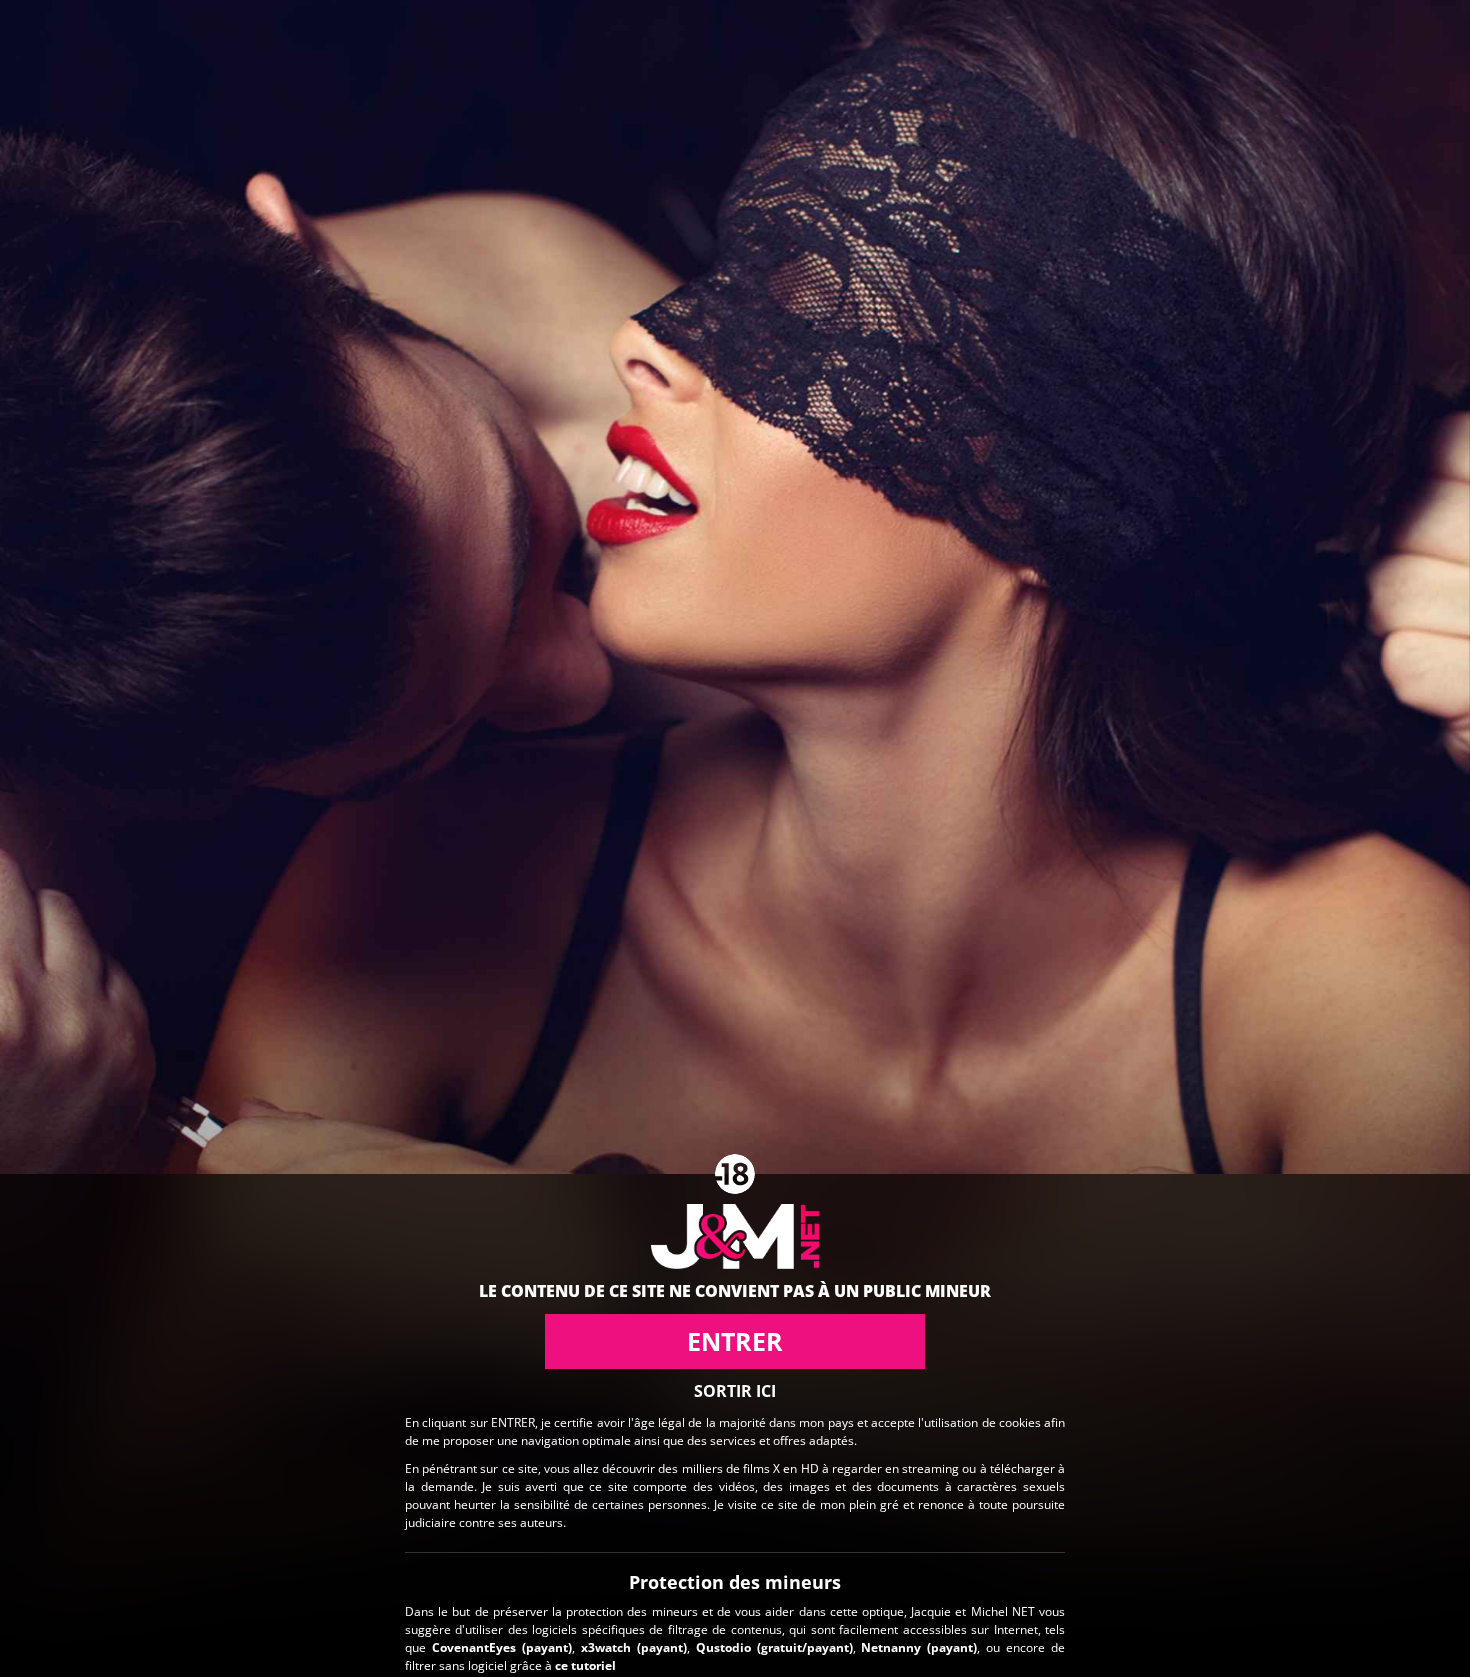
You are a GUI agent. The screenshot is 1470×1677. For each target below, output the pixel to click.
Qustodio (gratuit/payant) (774, 1647)
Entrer (735, 1341)
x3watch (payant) (634, 1647)
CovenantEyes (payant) (502, 1647)
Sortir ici (735, 1391)
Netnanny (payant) (919, 1647)
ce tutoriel (585, 1665)
